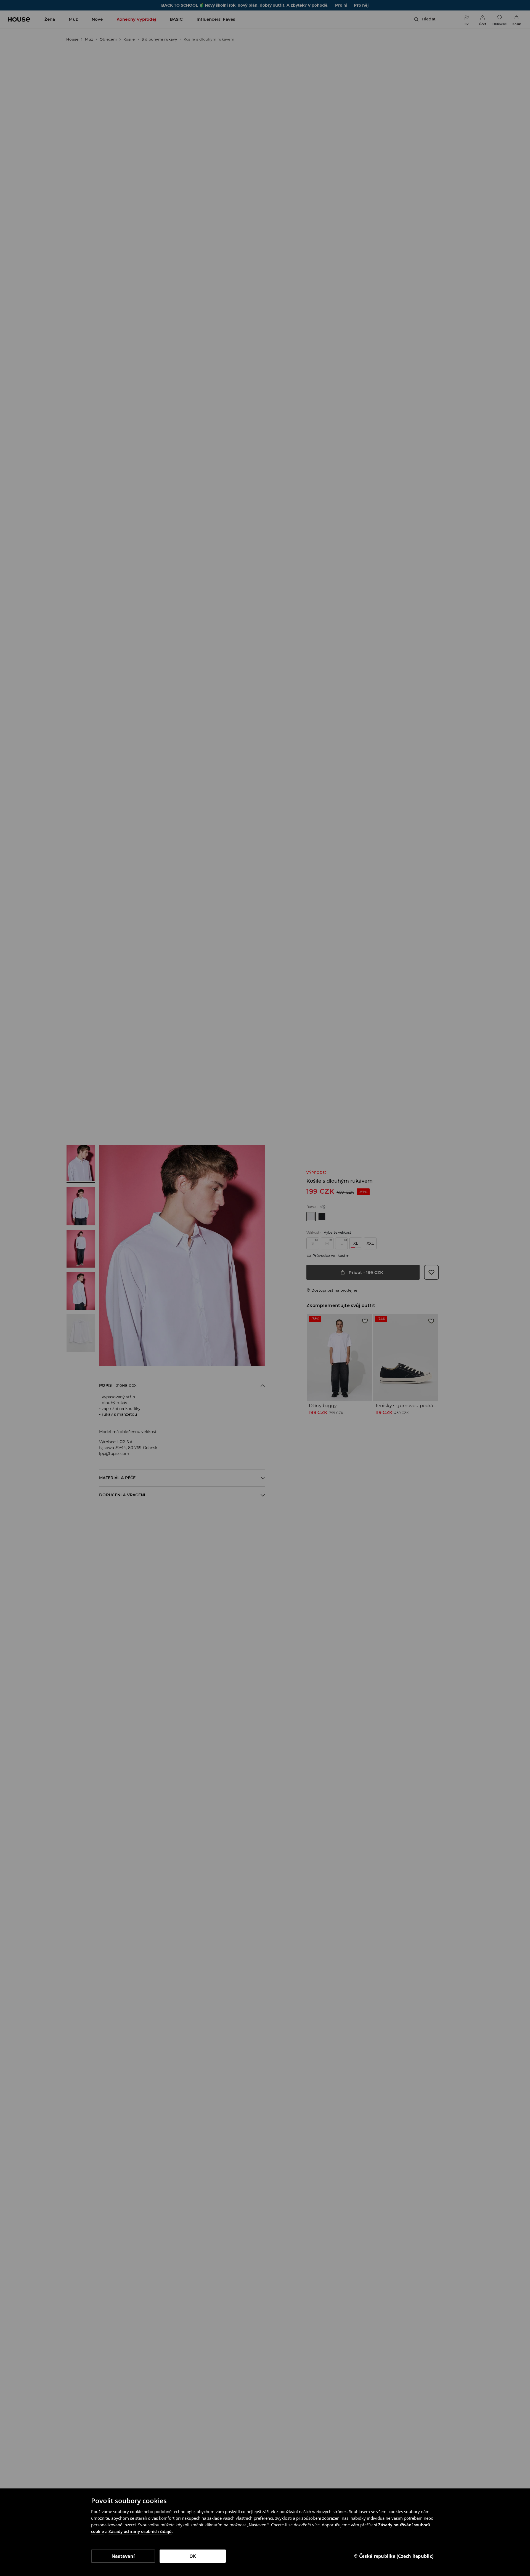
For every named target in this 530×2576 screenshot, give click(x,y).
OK (193, 2556)
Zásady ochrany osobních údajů (140, 2531)
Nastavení (123, 2556)
